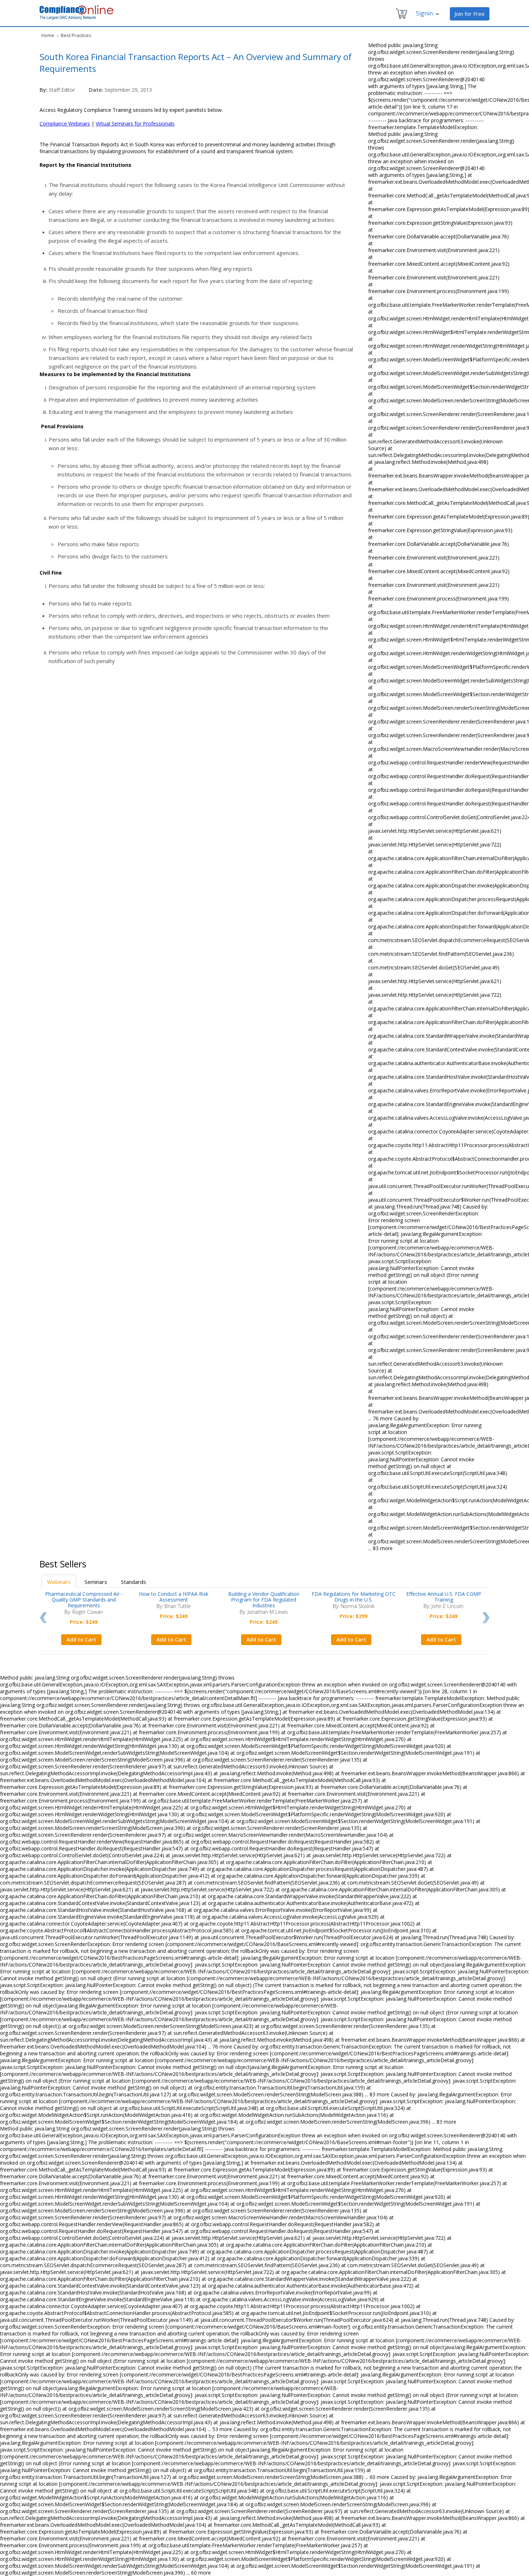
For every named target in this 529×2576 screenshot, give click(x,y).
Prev (43, 1618)
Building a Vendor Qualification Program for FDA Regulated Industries (264, 1600)
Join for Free (470, 14)
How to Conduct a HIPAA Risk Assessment (174, 1597)
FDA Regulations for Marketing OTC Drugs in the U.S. (354, 1597)
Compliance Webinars (65, 124)
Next (486, 1618)
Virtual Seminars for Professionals (135, 124)
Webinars (59, 1582)
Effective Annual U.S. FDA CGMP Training (444, 1597)
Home (48, 35)
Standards (134, 1582)
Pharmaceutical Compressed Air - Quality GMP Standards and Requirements (84, 1600)
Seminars (96, 1582)
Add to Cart (81, 1639)
